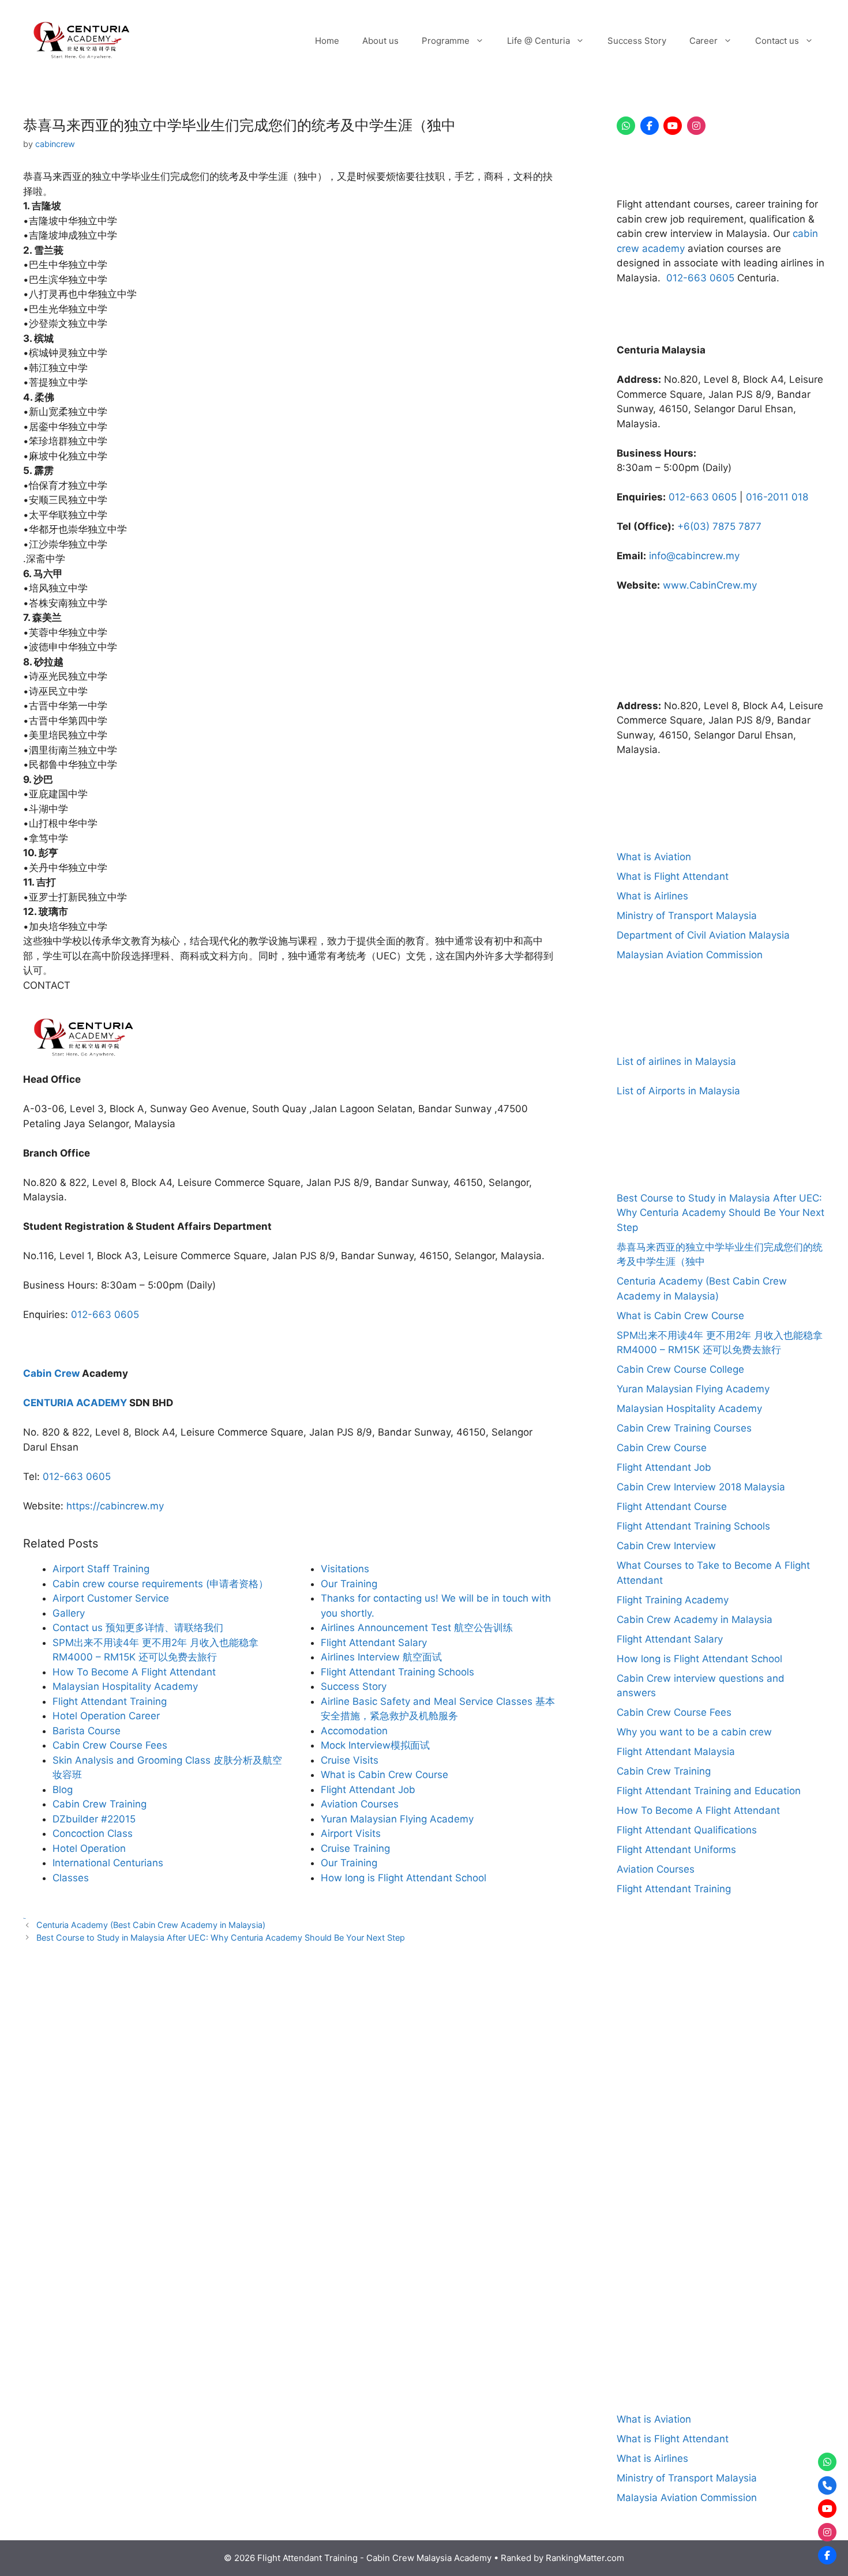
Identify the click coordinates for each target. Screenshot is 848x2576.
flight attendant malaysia (666, 2303)
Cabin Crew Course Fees (674, 1712)
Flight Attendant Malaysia (676, 1752)
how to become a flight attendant (723, 2347)
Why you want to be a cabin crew (694, 1732)
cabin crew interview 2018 (684, 2057)
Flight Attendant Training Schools (693, 1526)
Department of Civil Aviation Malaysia (703, 935)
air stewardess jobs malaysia (730, 2012)
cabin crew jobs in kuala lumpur (694, 2088)
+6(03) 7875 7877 (719, 526)
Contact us (777, 41)
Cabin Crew (51, 1373)
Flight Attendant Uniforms (676, 1850)
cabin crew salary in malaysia (774, 2161)
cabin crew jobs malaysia (654, 2102)
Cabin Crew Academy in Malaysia (695, 1620)
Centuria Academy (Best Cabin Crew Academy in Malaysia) (151, 1925)
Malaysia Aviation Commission (687, 2498)
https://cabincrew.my (115, 1506)
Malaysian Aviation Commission (690, 955)
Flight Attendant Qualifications (687, 1830)
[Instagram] (696, 126)
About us (380, 41)
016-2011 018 (777, 497)
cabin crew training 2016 (694, 2202)
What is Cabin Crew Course (680, 1316)
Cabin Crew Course (662, 1448)
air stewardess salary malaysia (683, 2027)
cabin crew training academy (675, 2215)
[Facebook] (650, 126)
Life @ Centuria (539, 41)
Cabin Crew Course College (680, 1369)
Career (703, 41)
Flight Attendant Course (672, 1507)
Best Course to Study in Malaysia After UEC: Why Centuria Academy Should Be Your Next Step (221, 1937)
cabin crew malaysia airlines (736, 2102)
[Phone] (827, 2485)
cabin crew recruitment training (728, 2117)
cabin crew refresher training (713, 2132)
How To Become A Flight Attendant (698, 1810)
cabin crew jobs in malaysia (784, 2088)
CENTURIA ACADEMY (75, 1403)
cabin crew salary (702, 2161)
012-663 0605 (105, 1315)
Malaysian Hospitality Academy (689, 1408)
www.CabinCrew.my (710, 585)
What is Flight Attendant (673, 876)
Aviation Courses (656, 1869)
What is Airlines (652, 896)
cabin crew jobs (762, 2073)
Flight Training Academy (673, 1600)
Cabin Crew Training (664, 1771)
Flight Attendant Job (664, 1467)
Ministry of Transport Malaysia (687, 916)
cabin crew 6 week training (703, 2041)
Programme (446, 41)
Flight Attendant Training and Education (709, 1791)
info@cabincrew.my (694, 556)
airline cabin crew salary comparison (746, 1997)
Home (327, 41)
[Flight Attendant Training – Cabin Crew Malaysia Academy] (81, 40)
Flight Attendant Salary (670, 1639)
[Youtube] (673, 126)
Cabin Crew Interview (666, 1546)
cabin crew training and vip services (750, 2245)
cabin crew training (693, 2180)
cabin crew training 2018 (770, 2202)
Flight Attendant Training (674, 1889)
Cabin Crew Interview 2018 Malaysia (701, 1487)
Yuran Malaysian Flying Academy (693, 1389)
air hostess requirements (653, 1997)
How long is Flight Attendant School (699, 1659)
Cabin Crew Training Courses (684, 1428)
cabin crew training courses (673, 2259)
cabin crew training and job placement (722, 2231)
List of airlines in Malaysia (676, 1061)
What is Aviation (654, 857)
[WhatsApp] (626, 126)
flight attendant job (655, 2289)
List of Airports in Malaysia (678, 1091)
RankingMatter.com (585, 2558)
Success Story (637, 41)
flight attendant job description (759, 2289)
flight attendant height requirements (729, 2274)
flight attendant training (721, 2318)
